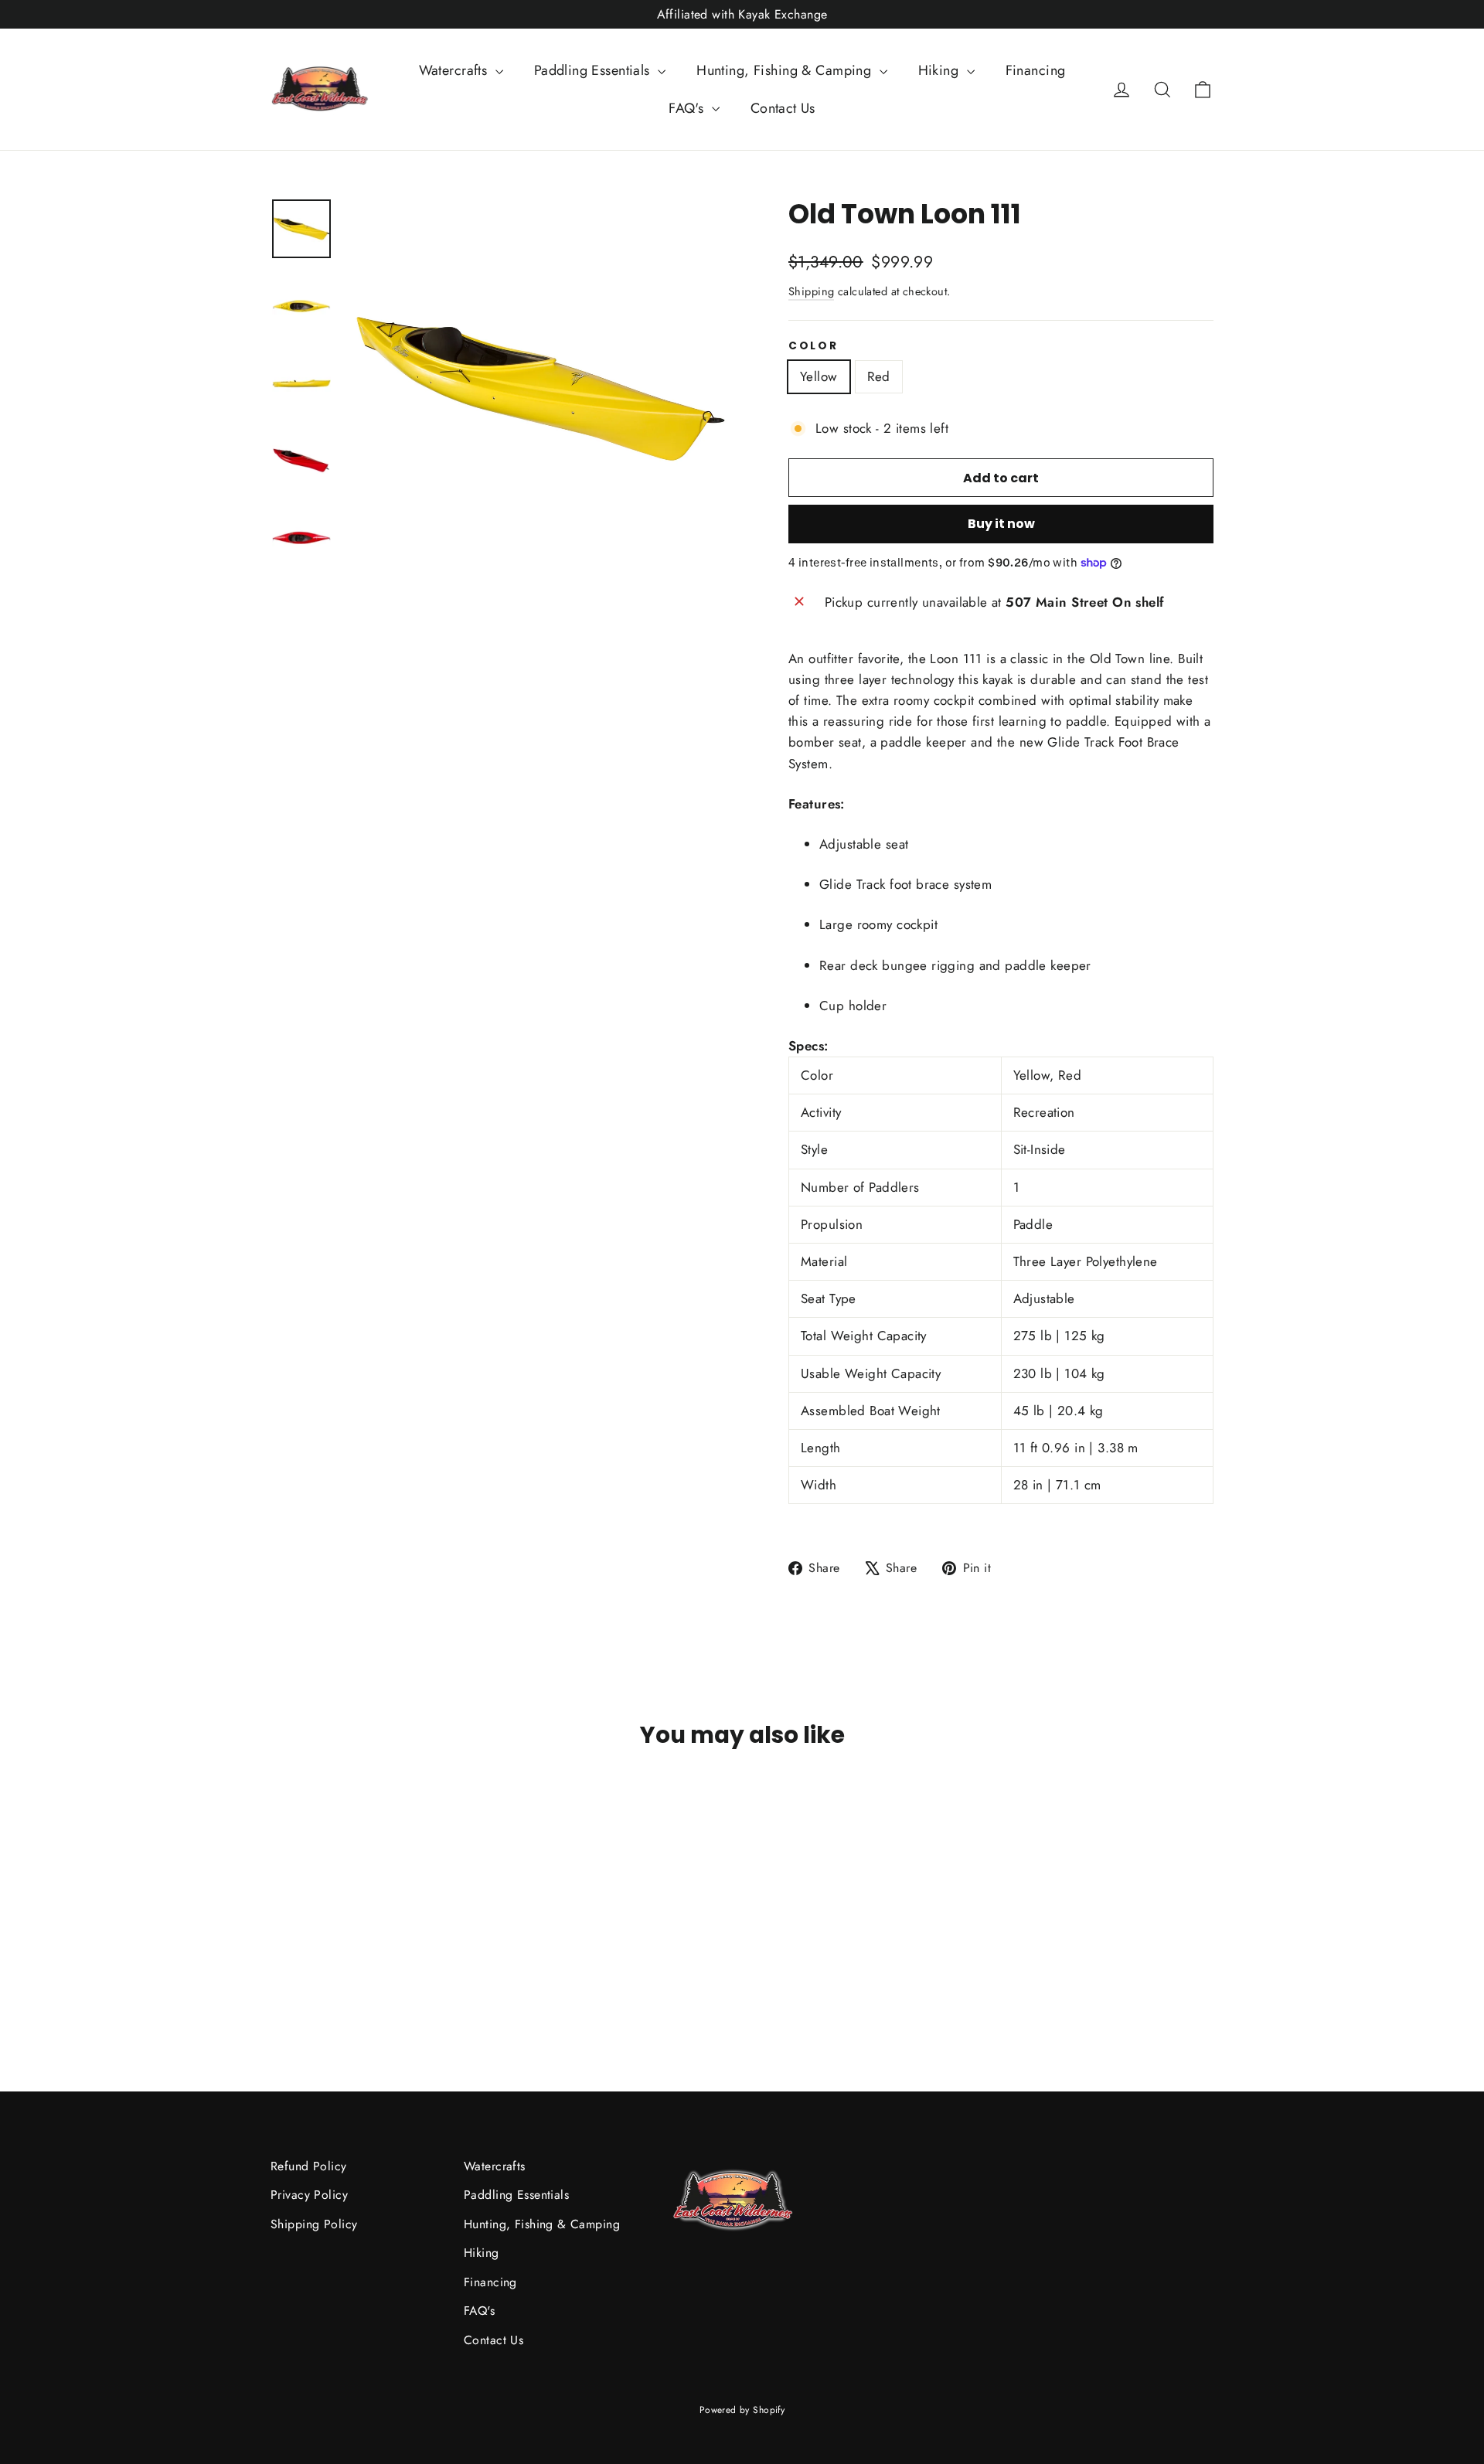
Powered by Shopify (742, 2410)
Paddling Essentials (594, 70)
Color (813, 346)
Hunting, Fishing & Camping (786, 70)
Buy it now (1001, 524)
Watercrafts (455, 70)
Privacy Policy (309, 2195)
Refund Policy (309, 2166)
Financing (1036, 70)
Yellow (819, 376)
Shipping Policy (314, 2224)
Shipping (811, 291)
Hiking (941, 70)
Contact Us (783, 108)
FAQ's (688, 108)
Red (879, 376)
